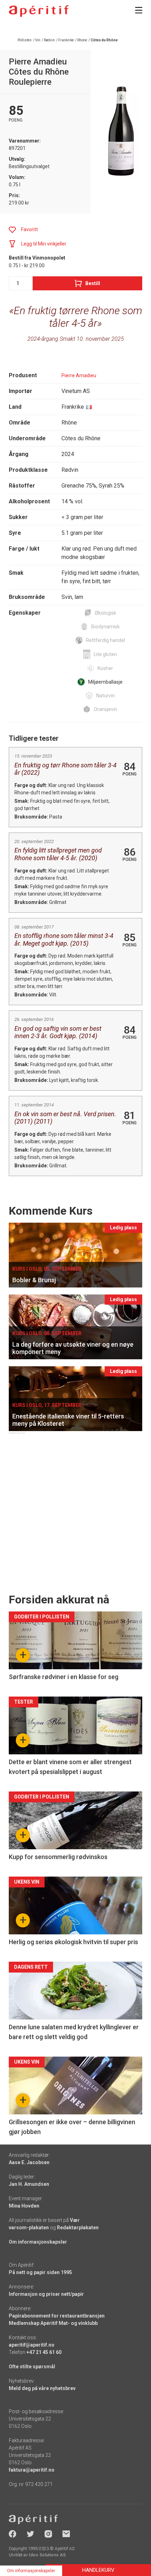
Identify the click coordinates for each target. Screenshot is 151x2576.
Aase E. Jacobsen (29, 2162)
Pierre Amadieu (79, 375)
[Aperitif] (39, 11)
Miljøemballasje (105, 682)
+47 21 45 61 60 (44, 2352)
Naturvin (106, 696)
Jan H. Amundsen (29, 2184)
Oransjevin (106, 709)
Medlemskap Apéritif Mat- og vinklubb (53, 2323)
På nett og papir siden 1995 (40, 2272)
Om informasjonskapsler (38, 2242)
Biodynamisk (106, 627)
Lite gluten (105, 654)
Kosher (105, 668)
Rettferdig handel (106, 640)
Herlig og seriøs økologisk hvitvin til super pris (73, 1942)
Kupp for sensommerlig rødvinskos (58, 1857)
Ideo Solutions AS (47, 2555)
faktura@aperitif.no (32, 2470)
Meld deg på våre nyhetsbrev (42, 2388)
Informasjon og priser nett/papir (46, 2294)
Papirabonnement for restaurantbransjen (57, 2316)
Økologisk (106, 613)
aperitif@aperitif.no (32, 2345)
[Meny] (139, 10)
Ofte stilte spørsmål (32, 2367)
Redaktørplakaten (78, 2228)
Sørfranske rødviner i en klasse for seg (64, 1677)
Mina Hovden (24, 2206)
